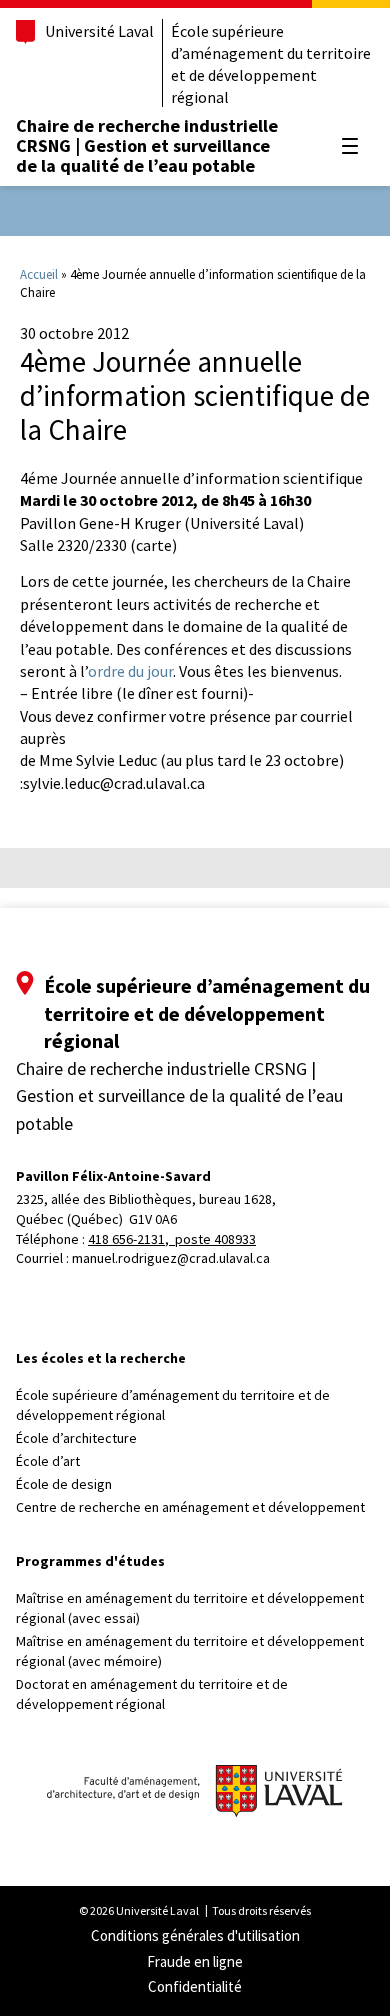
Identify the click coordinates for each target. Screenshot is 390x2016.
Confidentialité (195, 1986)
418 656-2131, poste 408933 (172, 1239)
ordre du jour (130, 671)
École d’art (48, 1461)
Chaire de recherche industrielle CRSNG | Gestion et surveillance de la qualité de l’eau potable (147, 145)
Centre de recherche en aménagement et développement (190, 1507)
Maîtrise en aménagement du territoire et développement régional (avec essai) (190, 1608)
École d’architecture (76, 1438)
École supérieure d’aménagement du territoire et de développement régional (271, 64)
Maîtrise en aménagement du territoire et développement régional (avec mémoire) (190, 1651)
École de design (64, 1484)
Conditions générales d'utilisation (195, 1935)
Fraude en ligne (195, 1961)
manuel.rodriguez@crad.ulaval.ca (171, 1258)
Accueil (39, 274)
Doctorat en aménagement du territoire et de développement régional (152, 1694)
